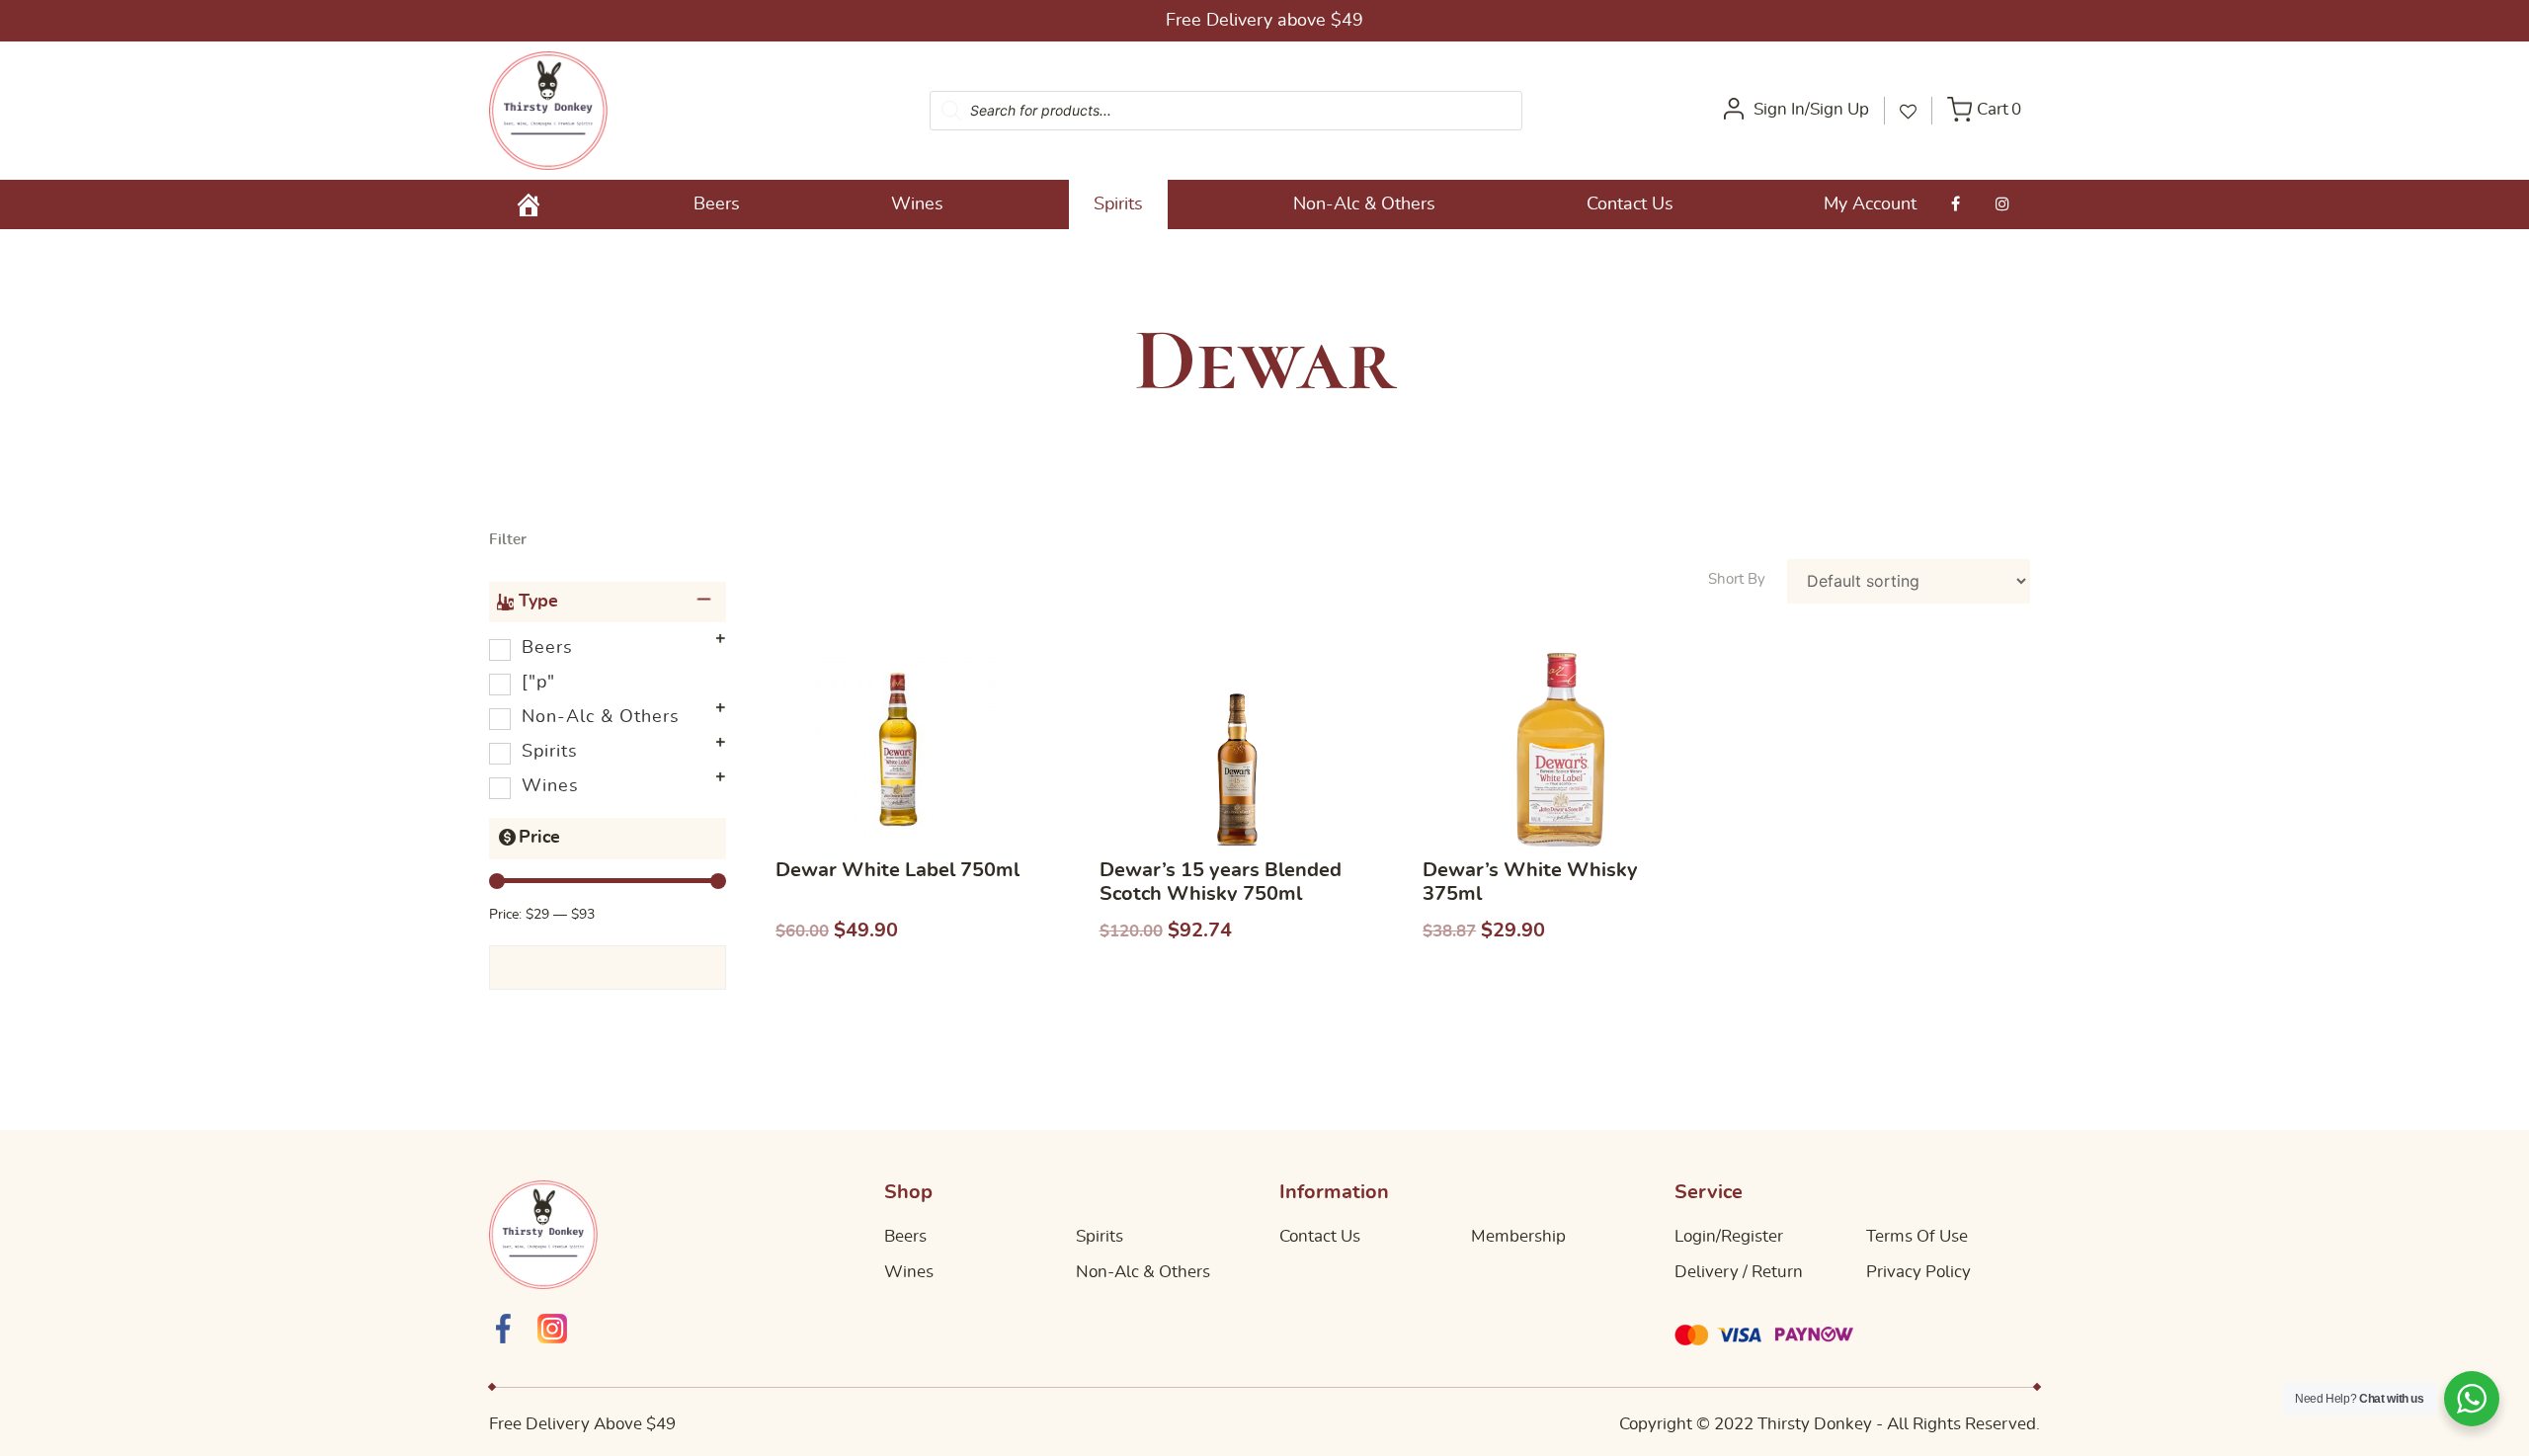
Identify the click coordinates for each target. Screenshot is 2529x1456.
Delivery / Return (1739, 1272)
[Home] (529, 204)
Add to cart (914, 985)
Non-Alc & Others (1364, 204)
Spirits (1118, 204)
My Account (1870, 204)
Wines (917, 204)
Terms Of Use (1917, 1236)
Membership (1518, 1236)
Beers (717, 204)
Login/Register (1729, 1236)
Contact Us (1630, 204)
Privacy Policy (1918, 1272)
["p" (538, 683)
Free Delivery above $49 (1264, 21)
